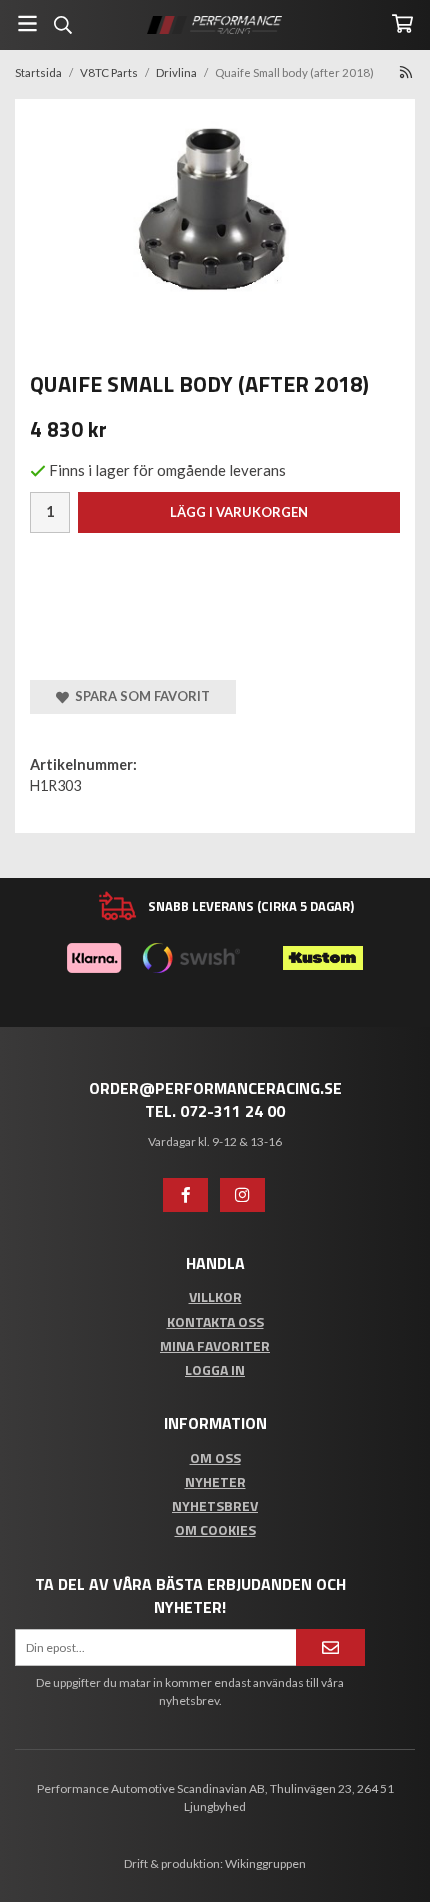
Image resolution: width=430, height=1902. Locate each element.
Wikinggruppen (265, 1863)
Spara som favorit (139, 696)
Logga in (215, 1369)
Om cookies (215, 1529)
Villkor (215, 1296)
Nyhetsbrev (215, 1505)
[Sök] (62, 25)
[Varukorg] (402, 23)
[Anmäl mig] (330, 1647)
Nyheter (215, 1481)
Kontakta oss (215, 1321)
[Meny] (27, 23)
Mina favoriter (215, 1345)
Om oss (215, 1457)
